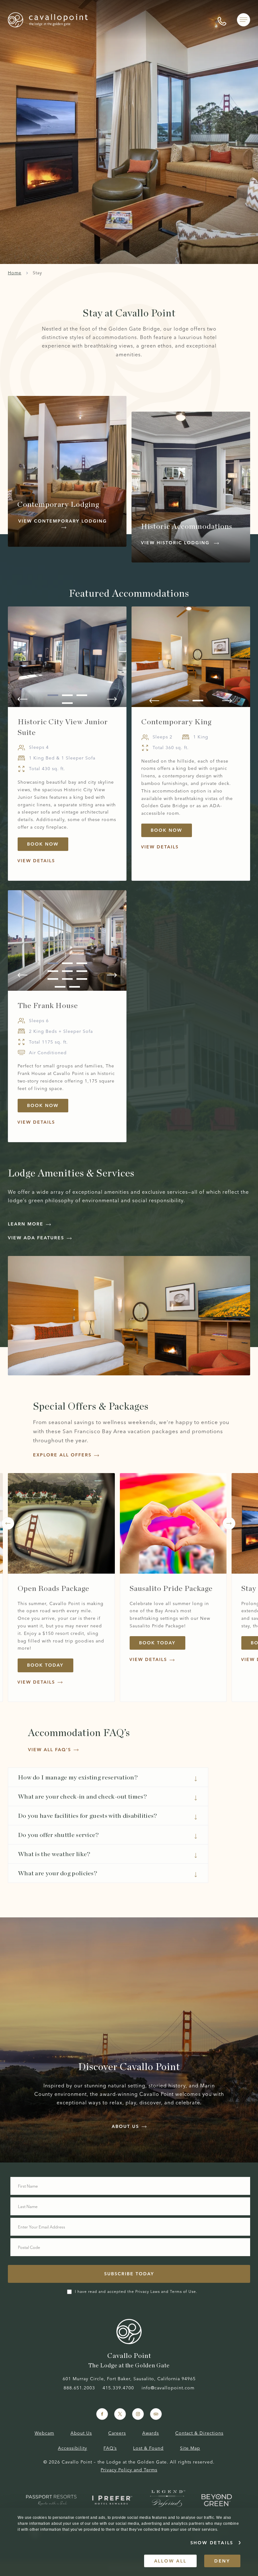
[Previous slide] (22, 699)
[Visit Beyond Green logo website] (217, 2500)
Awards (151, 2433)
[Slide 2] (67, 695)
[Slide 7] (53, 979)
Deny (222, 2561)
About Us (81, 2433)
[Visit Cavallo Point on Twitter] (120, 2414)
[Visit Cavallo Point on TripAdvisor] (156, 2414)
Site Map (190, 2448)
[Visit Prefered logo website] (113, 2500)
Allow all (170, 2561)
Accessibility (73, 2448)
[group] (67, 744)
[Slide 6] (82, 971)
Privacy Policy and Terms (129, 2470)
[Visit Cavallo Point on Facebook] (102, 2414)
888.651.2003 (79, 2388)
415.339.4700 (118, 2388)
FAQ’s (110, 2448)
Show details (212, 2543)
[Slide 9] (82, 979)
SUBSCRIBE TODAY (129, 2274)
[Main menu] (244, 20)
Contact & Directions (199, 2433)
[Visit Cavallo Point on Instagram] (138, 2414)
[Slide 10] (60, 987)
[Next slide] (112, 699)
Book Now (48, 845)
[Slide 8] (67, 979)
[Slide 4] (67, 703)
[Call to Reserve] (222, 20)
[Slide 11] (75, 987)
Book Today (50, 1666)
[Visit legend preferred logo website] (168, 2500)
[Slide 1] (53, 695)
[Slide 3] (82, 695)
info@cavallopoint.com (168, 2388)
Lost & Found (148, 2448)
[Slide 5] (67, 971)
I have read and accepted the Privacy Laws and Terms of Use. (136, 2291)
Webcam (44, 2433)
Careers (117, 2433)
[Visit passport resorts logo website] (51, 2500)
